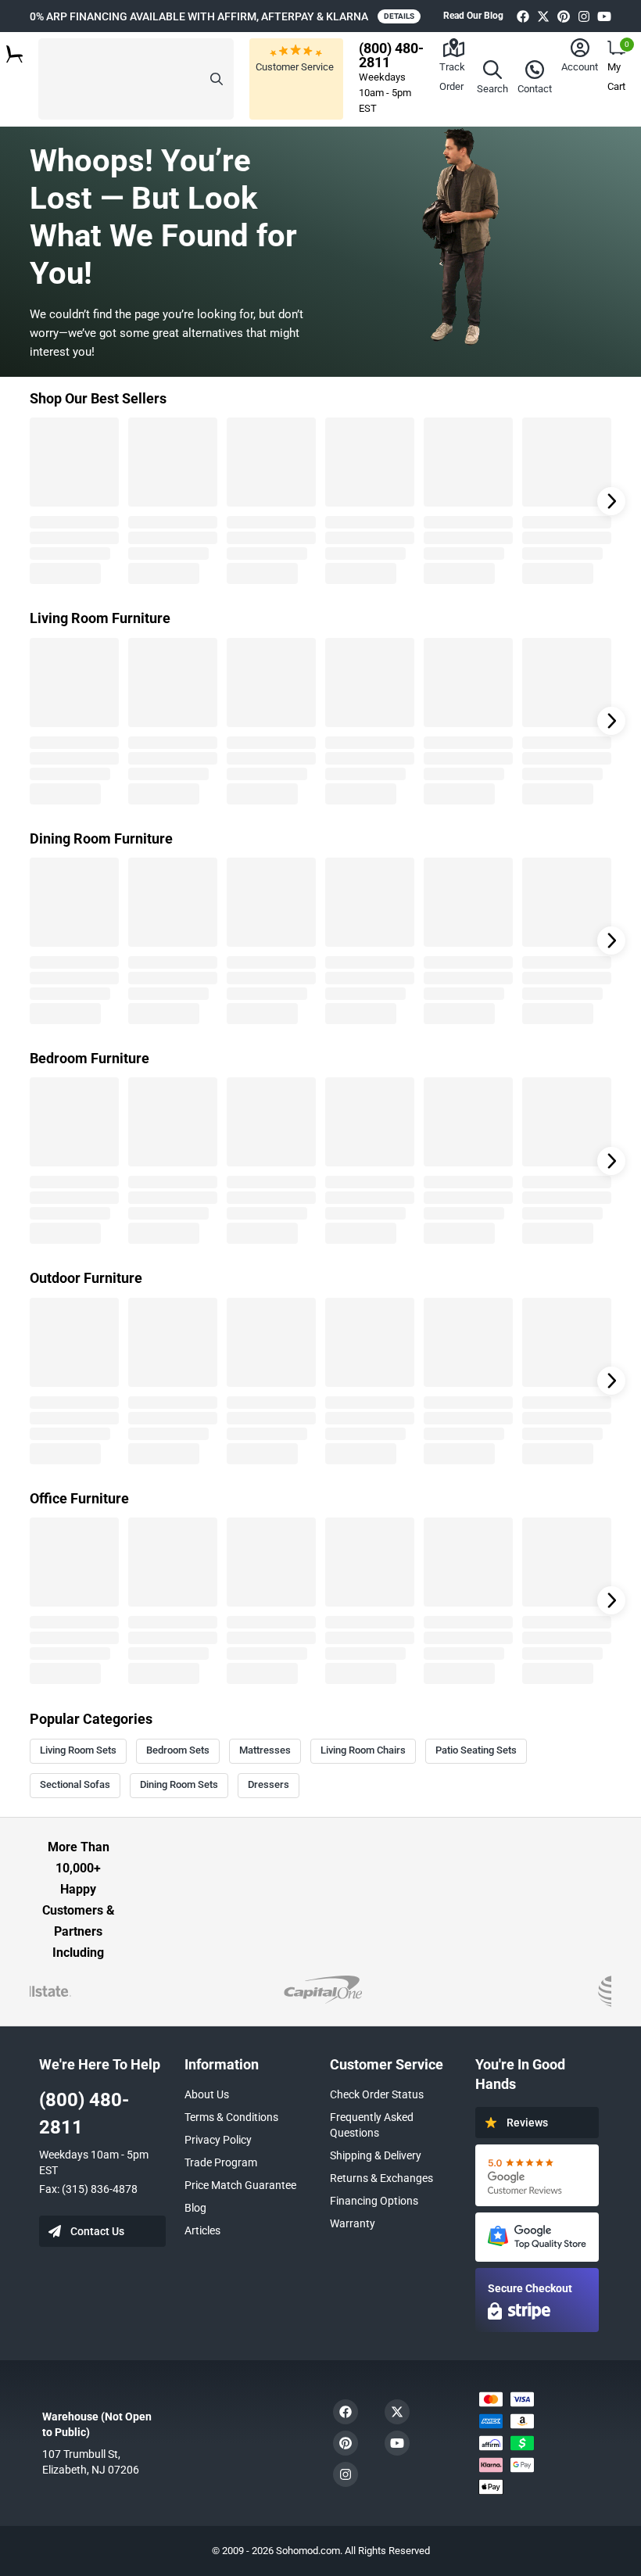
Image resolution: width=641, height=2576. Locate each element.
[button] (136, 79)
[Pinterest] (564, 16)
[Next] (611, 501)
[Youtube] (604, 16)
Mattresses (265, 1750)
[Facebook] (523, 16)
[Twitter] (543, 16)
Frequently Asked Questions (372, 2125)
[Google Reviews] (537, 2175)
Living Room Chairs (363, 1750)
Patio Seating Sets (476, 1750)
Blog (195, 2208)
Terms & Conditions (231, 2117)
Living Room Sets (78, 1750)
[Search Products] (217, 79)
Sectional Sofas (75, 1784)
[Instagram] (584, 16)
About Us (207, 2094)
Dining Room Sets (179, 1784)
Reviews (527, 2123)
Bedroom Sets (178, 1750)
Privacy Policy (218, 2140)
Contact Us (97, 2231)
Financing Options (374, 2201)
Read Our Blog (473, 16)
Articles (202, 2230)
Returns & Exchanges (381, 2178)
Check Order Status (377, 2094)
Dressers (269, 1784)
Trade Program (221, 2162)
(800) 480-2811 (84, 2113)
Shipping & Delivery (376, 2155)
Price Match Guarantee (240, 2185)
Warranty (353, 2223)
